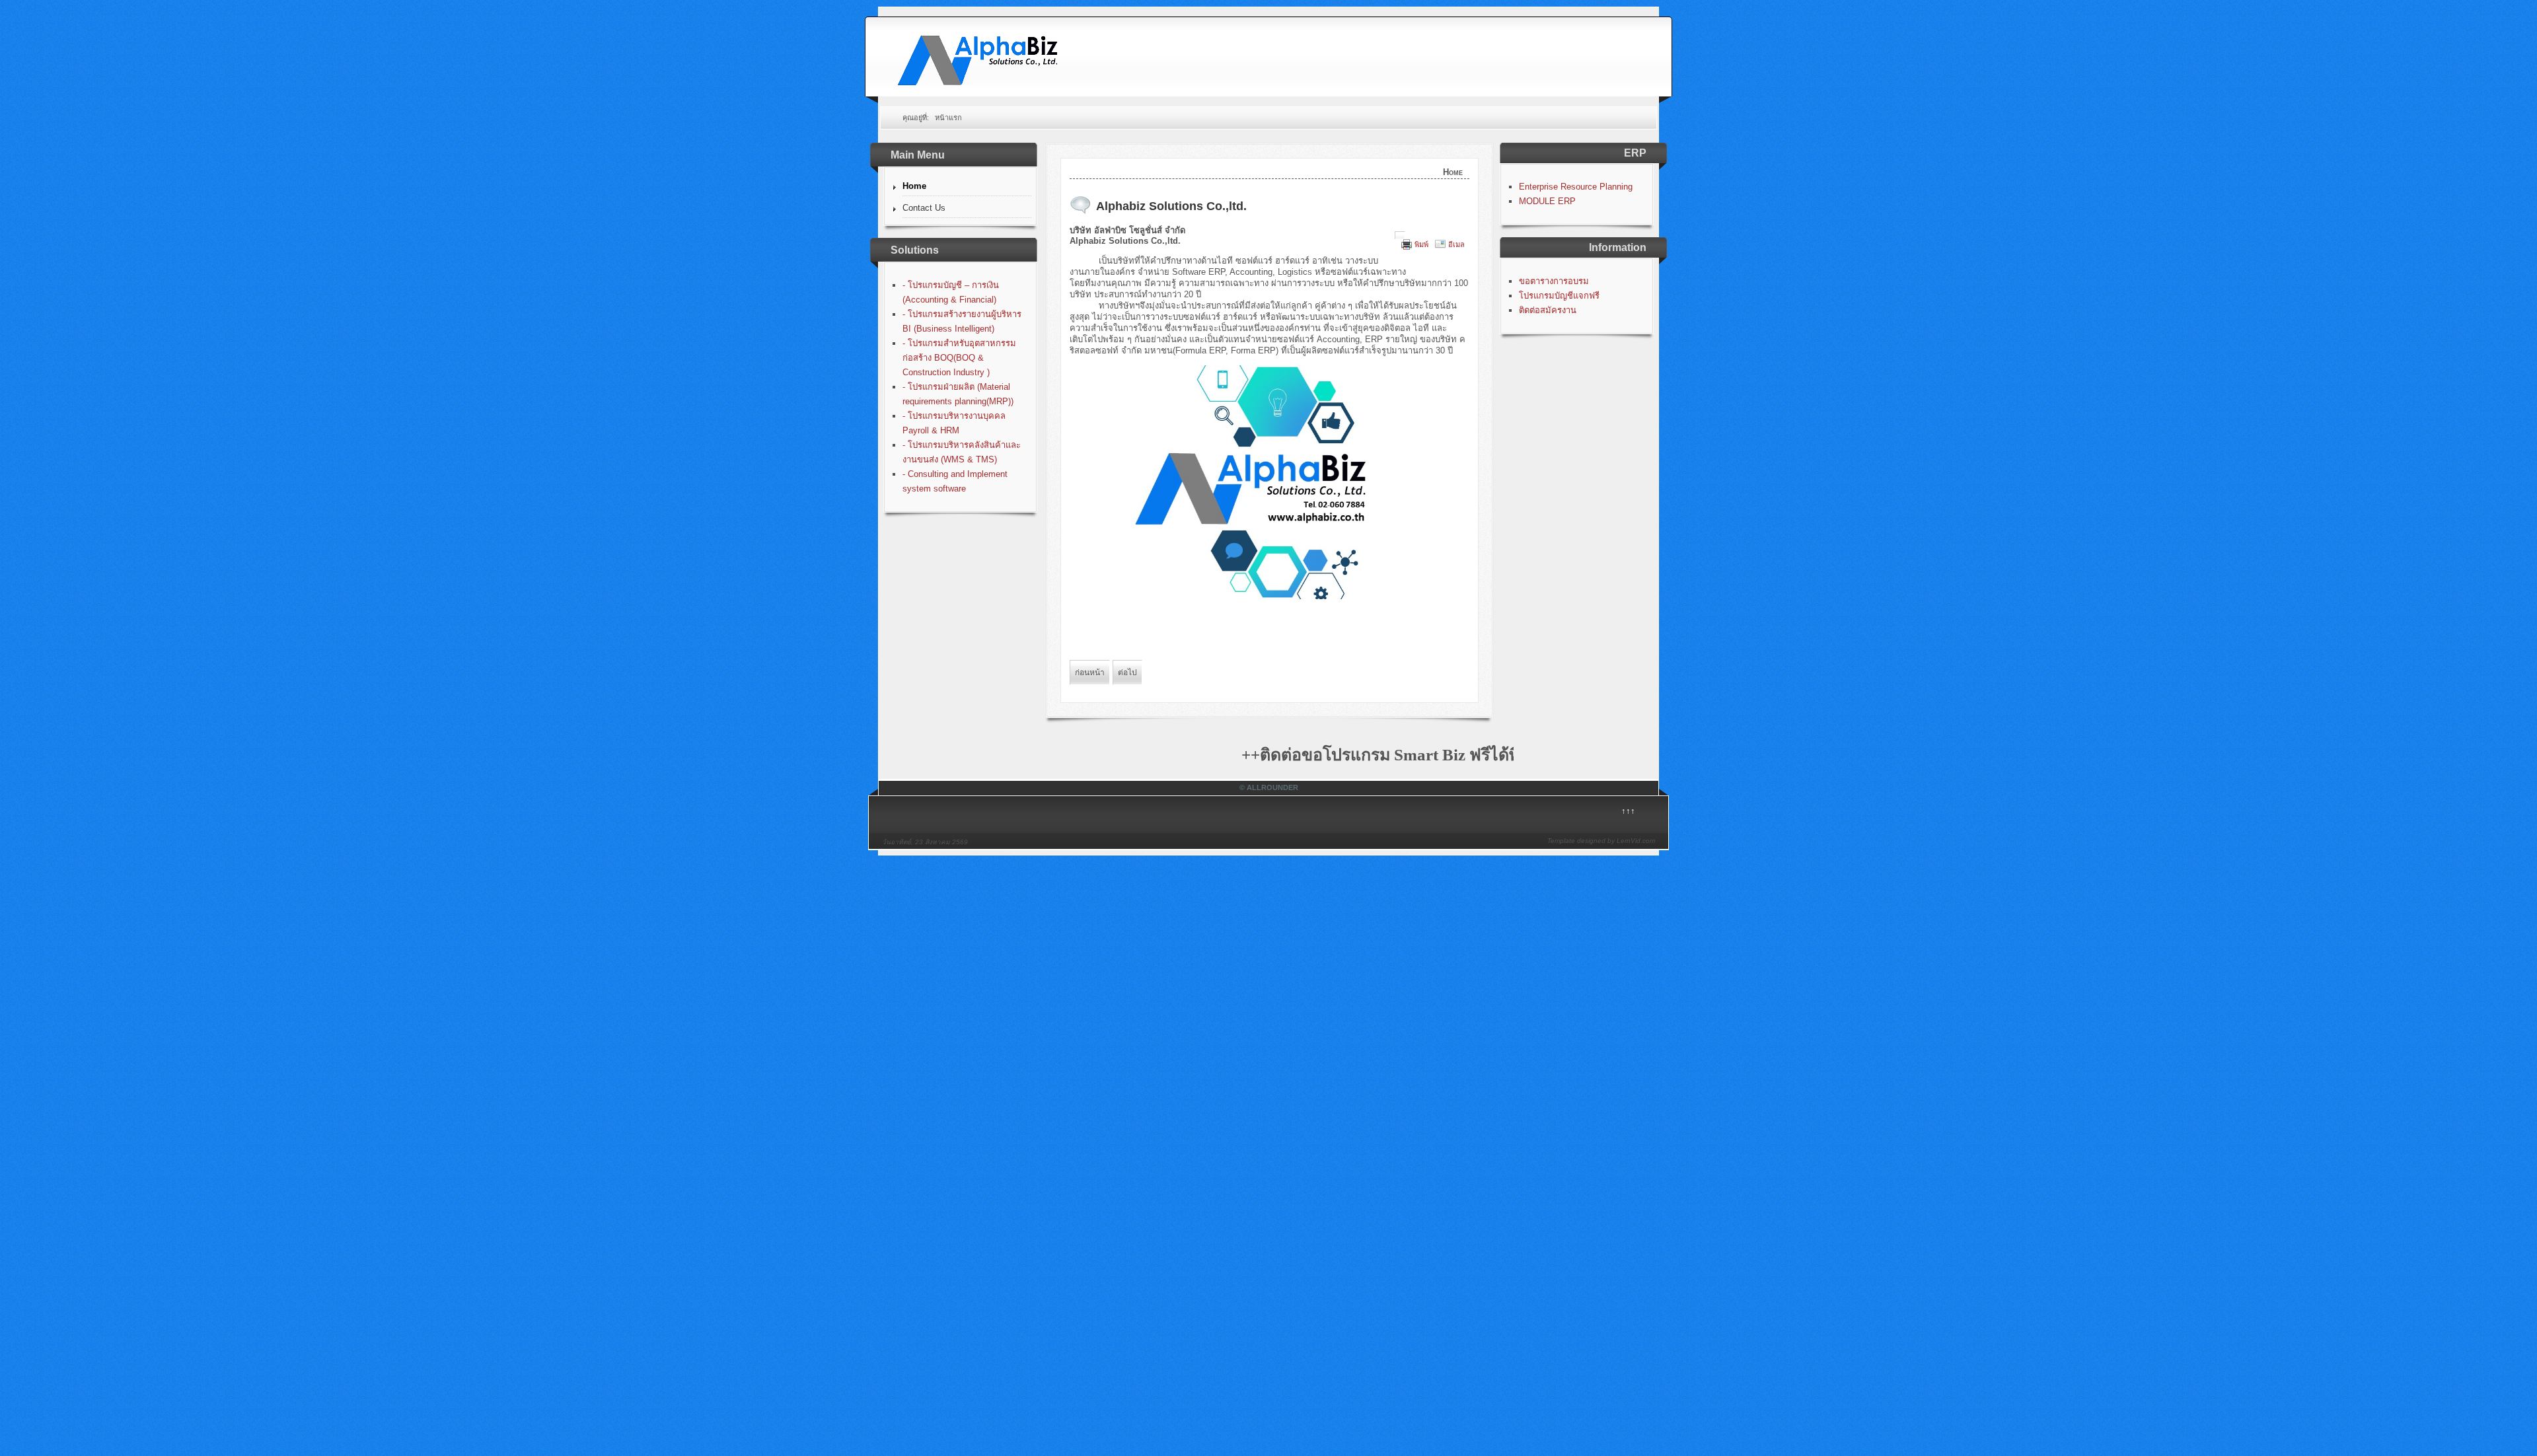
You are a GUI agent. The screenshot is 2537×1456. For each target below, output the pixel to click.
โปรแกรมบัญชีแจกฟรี (1559, 296)
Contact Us (924, 208)
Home (914, 186)
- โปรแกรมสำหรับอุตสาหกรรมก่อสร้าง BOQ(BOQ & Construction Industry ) (959, 358)
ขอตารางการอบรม (1554, 281)
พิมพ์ (1421, 244)
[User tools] (1400, 235)
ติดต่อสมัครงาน (1548, 310)
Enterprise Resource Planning (1576, 187)
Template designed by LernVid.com (1601, 841)
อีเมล (1456, 244)
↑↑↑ (1628, 811)
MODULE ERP (1547, 201)
